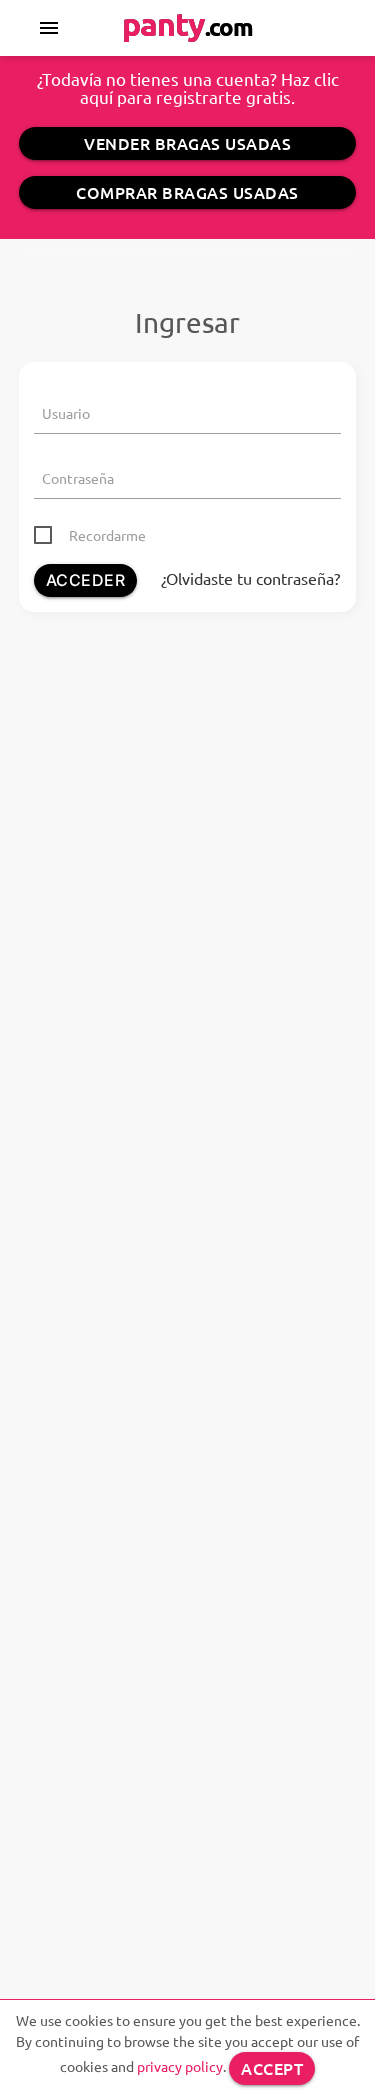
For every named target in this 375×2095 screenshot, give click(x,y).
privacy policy (180, 2066)
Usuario (66, 413)
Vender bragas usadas (187, 143)
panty (187, 24)
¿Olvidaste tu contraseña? (250, 578)
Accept (272, 2068)
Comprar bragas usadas (187, 192)
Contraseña (78, 478)
